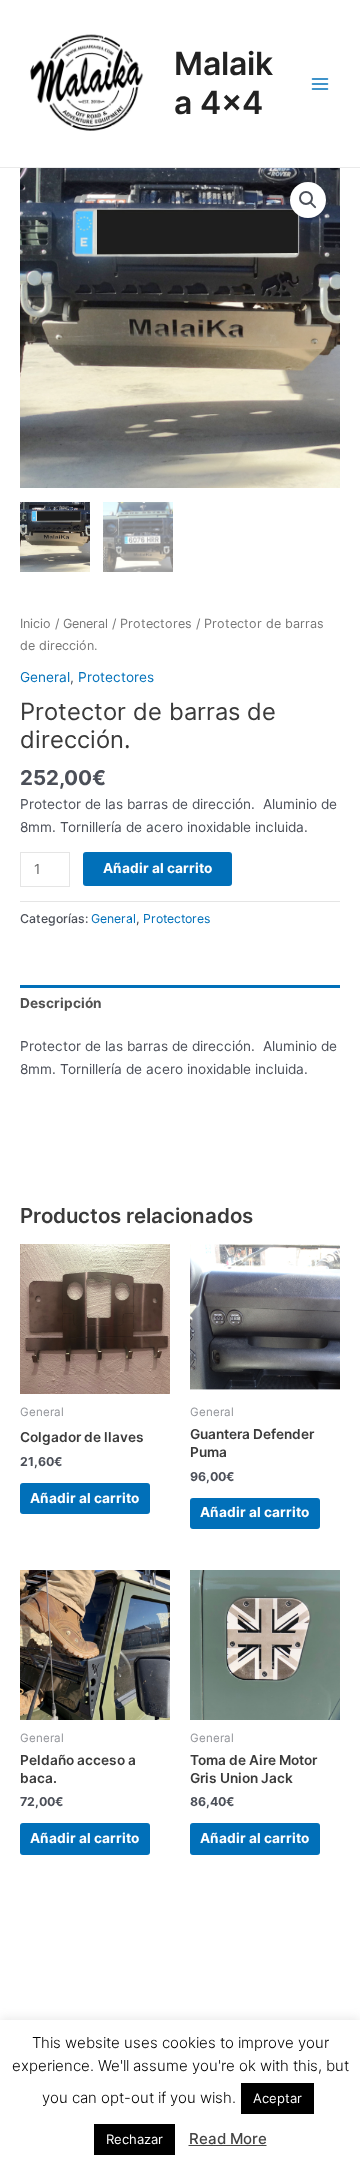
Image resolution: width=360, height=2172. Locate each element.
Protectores (156, 623)
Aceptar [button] (277, 2098)
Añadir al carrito (157, 868)
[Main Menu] (320, 83)
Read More (228, 2138)
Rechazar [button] (134, 2139)
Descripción (61, 1003)
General (85, 623)
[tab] (180, 1003)
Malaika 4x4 (223, 82)
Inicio (35, 623)
